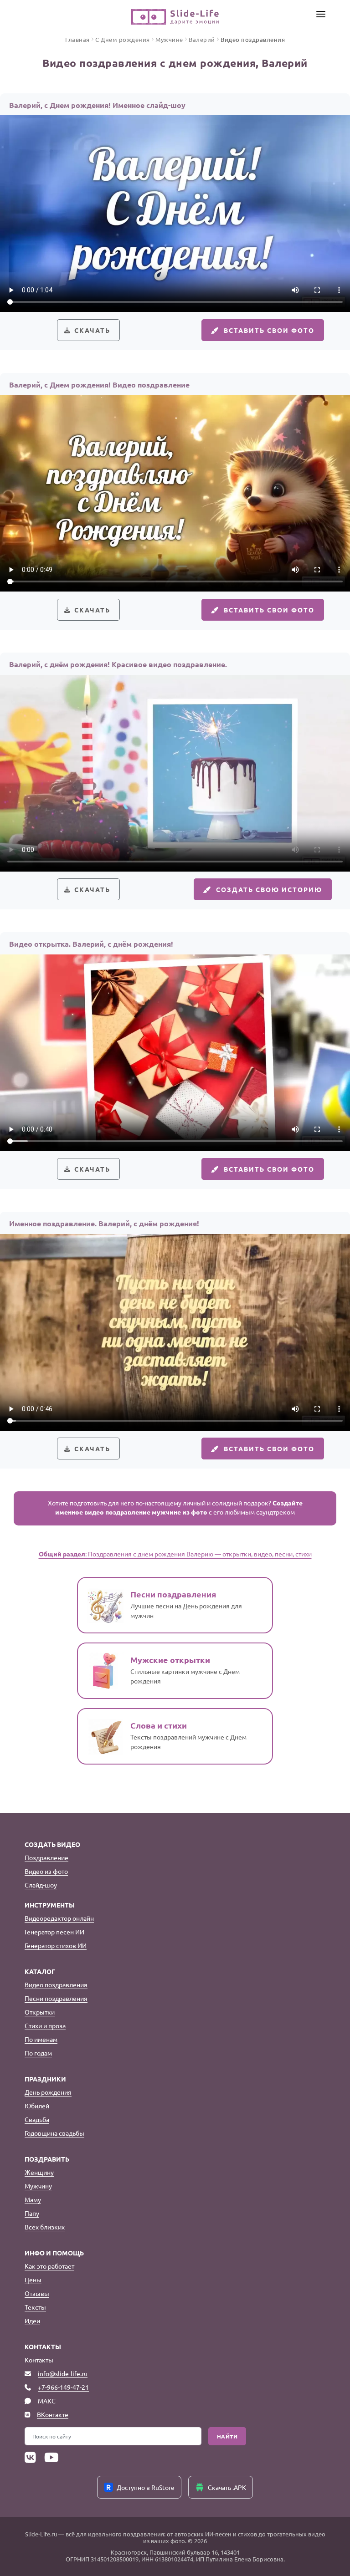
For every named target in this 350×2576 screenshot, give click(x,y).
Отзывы (37, 2293)
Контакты (39, 2360)
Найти (227, 2436)
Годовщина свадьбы (54, 2133)
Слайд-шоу (41, 1885)
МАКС (47, 2401)
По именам (41, 2039)
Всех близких (45, 2227)
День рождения (48, 2092)
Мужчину (38, 2186)
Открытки (40, 2012)
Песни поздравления (56, 1998)
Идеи (32, 2321)
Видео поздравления (56, 1984)
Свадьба (37, 2119)
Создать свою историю (269, 889)
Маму (33, 2199)
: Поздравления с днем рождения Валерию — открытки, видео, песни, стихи (175, 1554)
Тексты (35, 2307)
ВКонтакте (53, 2414)
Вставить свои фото (269, 330)
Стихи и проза (45, 2025)
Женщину (39, 2172)
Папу (32, 2213)
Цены (33, 2280)
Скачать (92, 330)
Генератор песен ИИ (54, 1932)
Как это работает (49, 2266)
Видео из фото (46, 1871)
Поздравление (46, 1857)
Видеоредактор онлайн (59, 1918)
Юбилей (37, 2106)
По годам (38, 2053)
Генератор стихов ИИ (56, 1945)
